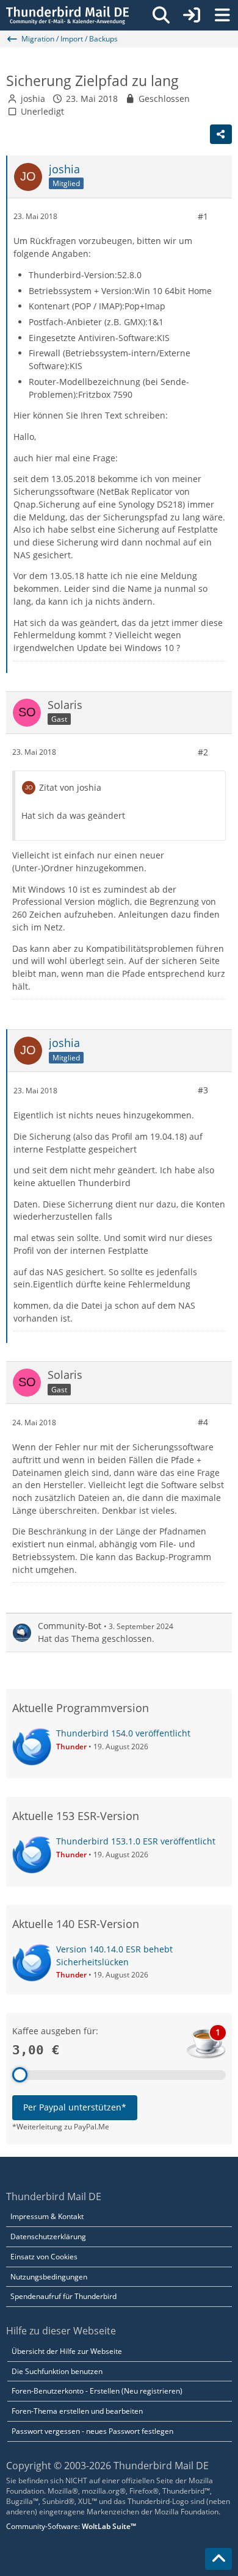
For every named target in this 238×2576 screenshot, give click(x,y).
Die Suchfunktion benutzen (57, 2371)
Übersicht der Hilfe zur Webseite (67, 2351)
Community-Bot (70, 1626)
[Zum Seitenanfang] (218, 2559)
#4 (203, 1422)
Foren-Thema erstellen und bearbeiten (77, 2411)
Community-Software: (71, 2526)
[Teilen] (221, 134)
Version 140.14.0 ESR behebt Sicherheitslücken (114, 1955)
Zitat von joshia (70, 787)
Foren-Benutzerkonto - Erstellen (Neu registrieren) (97, 2391)
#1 (203, 216)
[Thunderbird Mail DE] (67, 15)
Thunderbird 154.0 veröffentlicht (123, 1733)
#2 (203, 752)
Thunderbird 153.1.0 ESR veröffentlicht (136, 1841)
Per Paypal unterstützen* (75, 2107)
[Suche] (161, 15)
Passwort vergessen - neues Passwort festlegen (92, 2431)
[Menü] (222, 15)
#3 (203, 1090)
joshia (33, 99)
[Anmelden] (192, 15)
